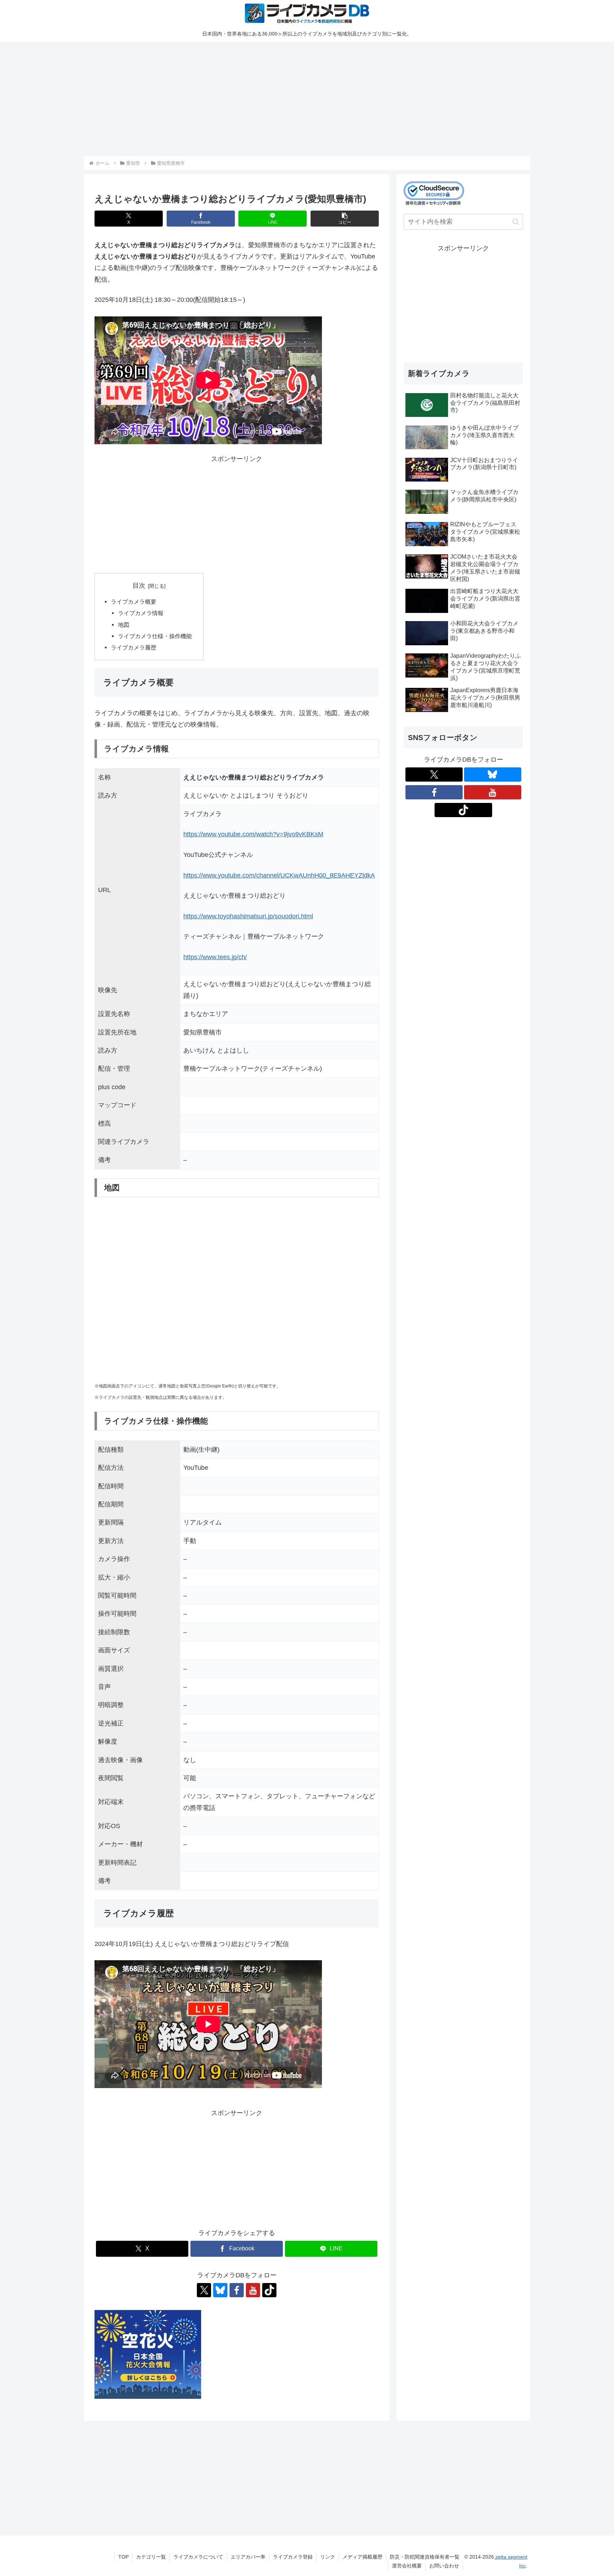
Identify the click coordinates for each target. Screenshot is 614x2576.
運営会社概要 (407, 2566)
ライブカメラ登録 (293, 2557)
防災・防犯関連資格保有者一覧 (425, 2557)
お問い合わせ (444, 2566)
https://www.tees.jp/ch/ (215, 957)
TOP (123, 2557)
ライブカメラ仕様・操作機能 (155, 636)
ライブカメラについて (198, 2557)
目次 (139, 586)
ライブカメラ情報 (141, 613)
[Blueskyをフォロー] (220, 2290)
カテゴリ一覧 (151, 2557)
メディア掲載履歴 (362, 2557)
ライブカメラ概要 (134, 602)
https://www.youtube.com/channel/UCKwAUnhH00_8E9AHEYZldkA (279, 875)
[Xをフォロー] (204, 2290)
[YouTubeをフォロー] (253, 2290)
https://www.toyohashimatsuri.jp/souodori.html (248, 916)
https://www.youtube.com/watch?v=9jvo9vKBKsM (253, 834)
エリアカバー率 (248, 2557)
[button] (345, 219)
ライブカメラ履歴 (134, 647)
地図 (124, 625)
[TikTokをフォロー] (269, 2290)
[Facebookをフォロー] (237, 2290)
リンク (328, 2557)
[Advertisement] (297, 98)
